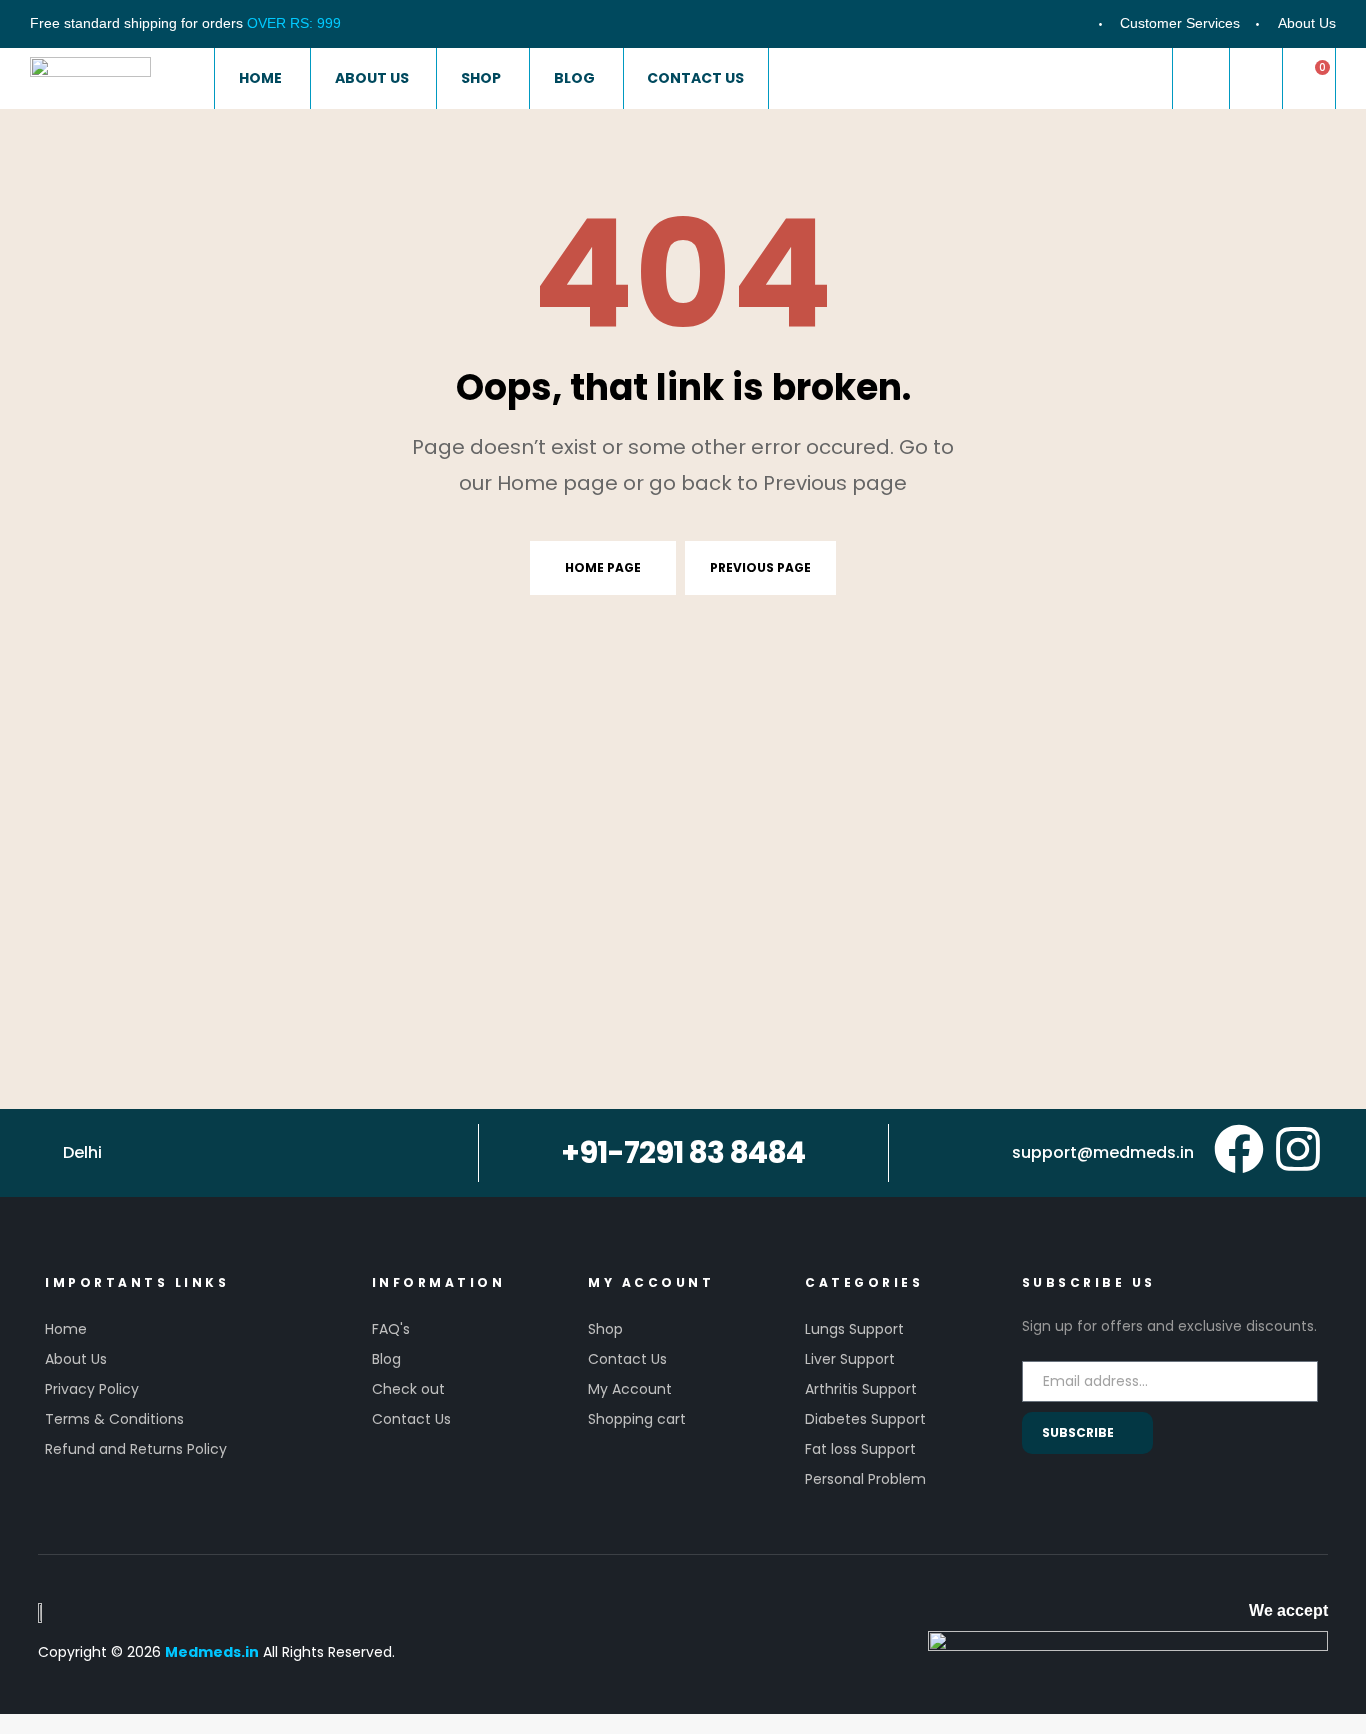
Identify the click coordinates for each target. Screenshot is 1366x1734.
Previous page (760, 567)
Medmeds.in (212, 1652)
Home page (603, 567)
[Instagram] (1298, 1149)
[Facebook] (1239, 1149)
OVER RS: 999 (294, 23)
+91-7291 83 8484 (683, 1152)
